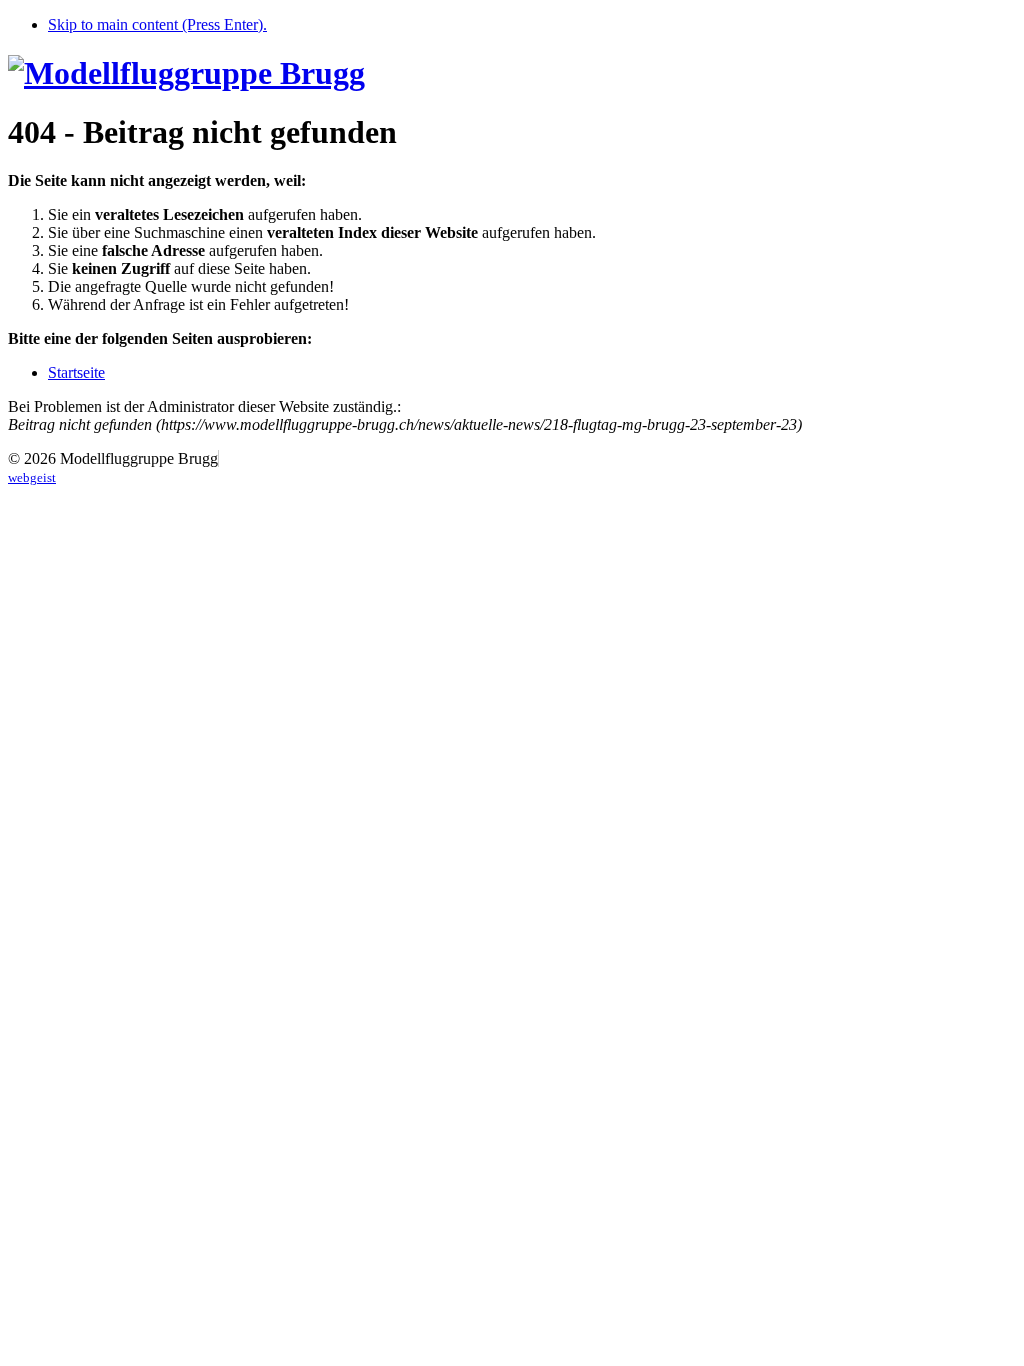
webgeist (32, 477)
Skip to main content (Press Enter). (157, 24)
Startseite (76, 372)
